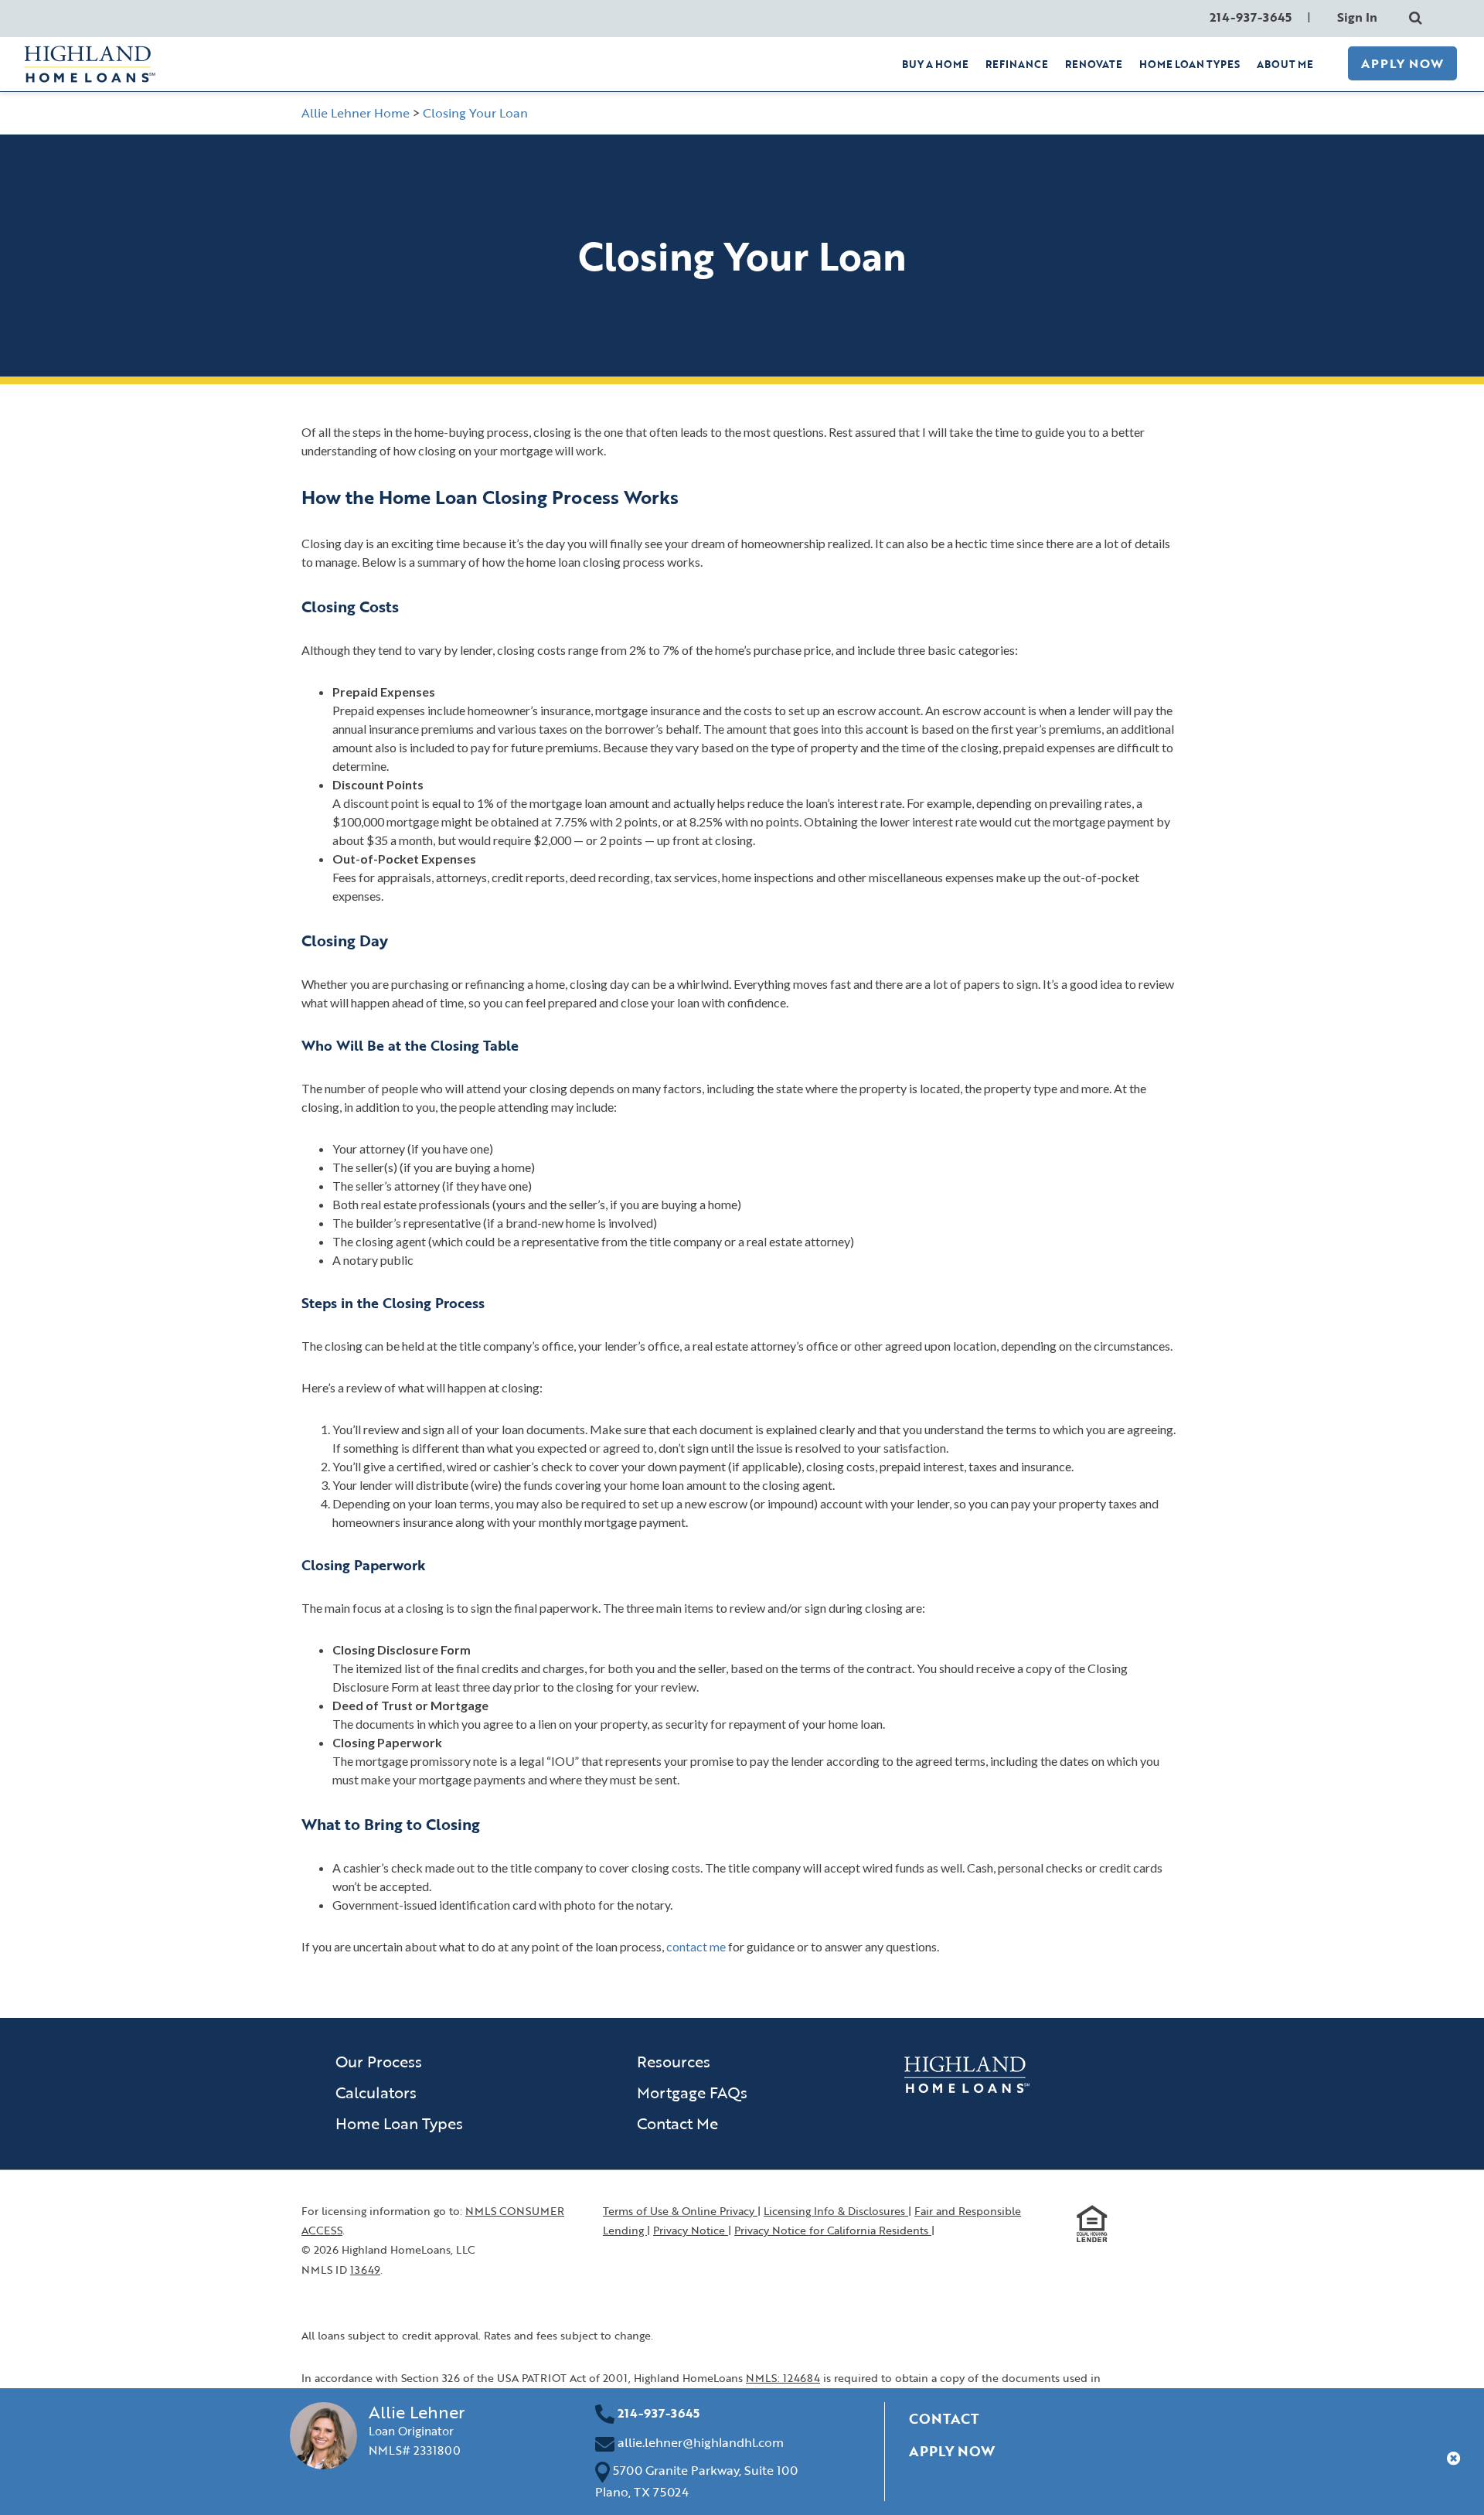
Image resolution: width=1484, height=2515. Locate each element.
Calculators (376, 2092)
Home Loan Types (399, 2123)
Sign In (1357, 17)
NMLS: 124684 (783, 2378)
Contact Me (677, 2123)
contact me (696, 1946)
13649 (365, 2270)
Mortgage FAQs (692, 2092)
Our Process (379, 2061)
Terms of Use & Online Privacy (680, 2211)
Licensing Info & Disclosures (836, 2211)
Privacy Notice (691, 2230)
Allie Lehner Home (356, 113)
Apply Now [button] (952, 2451)
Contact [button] (944, 2418)
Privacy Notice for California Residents (833, 2230)
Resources (674, 2061)
